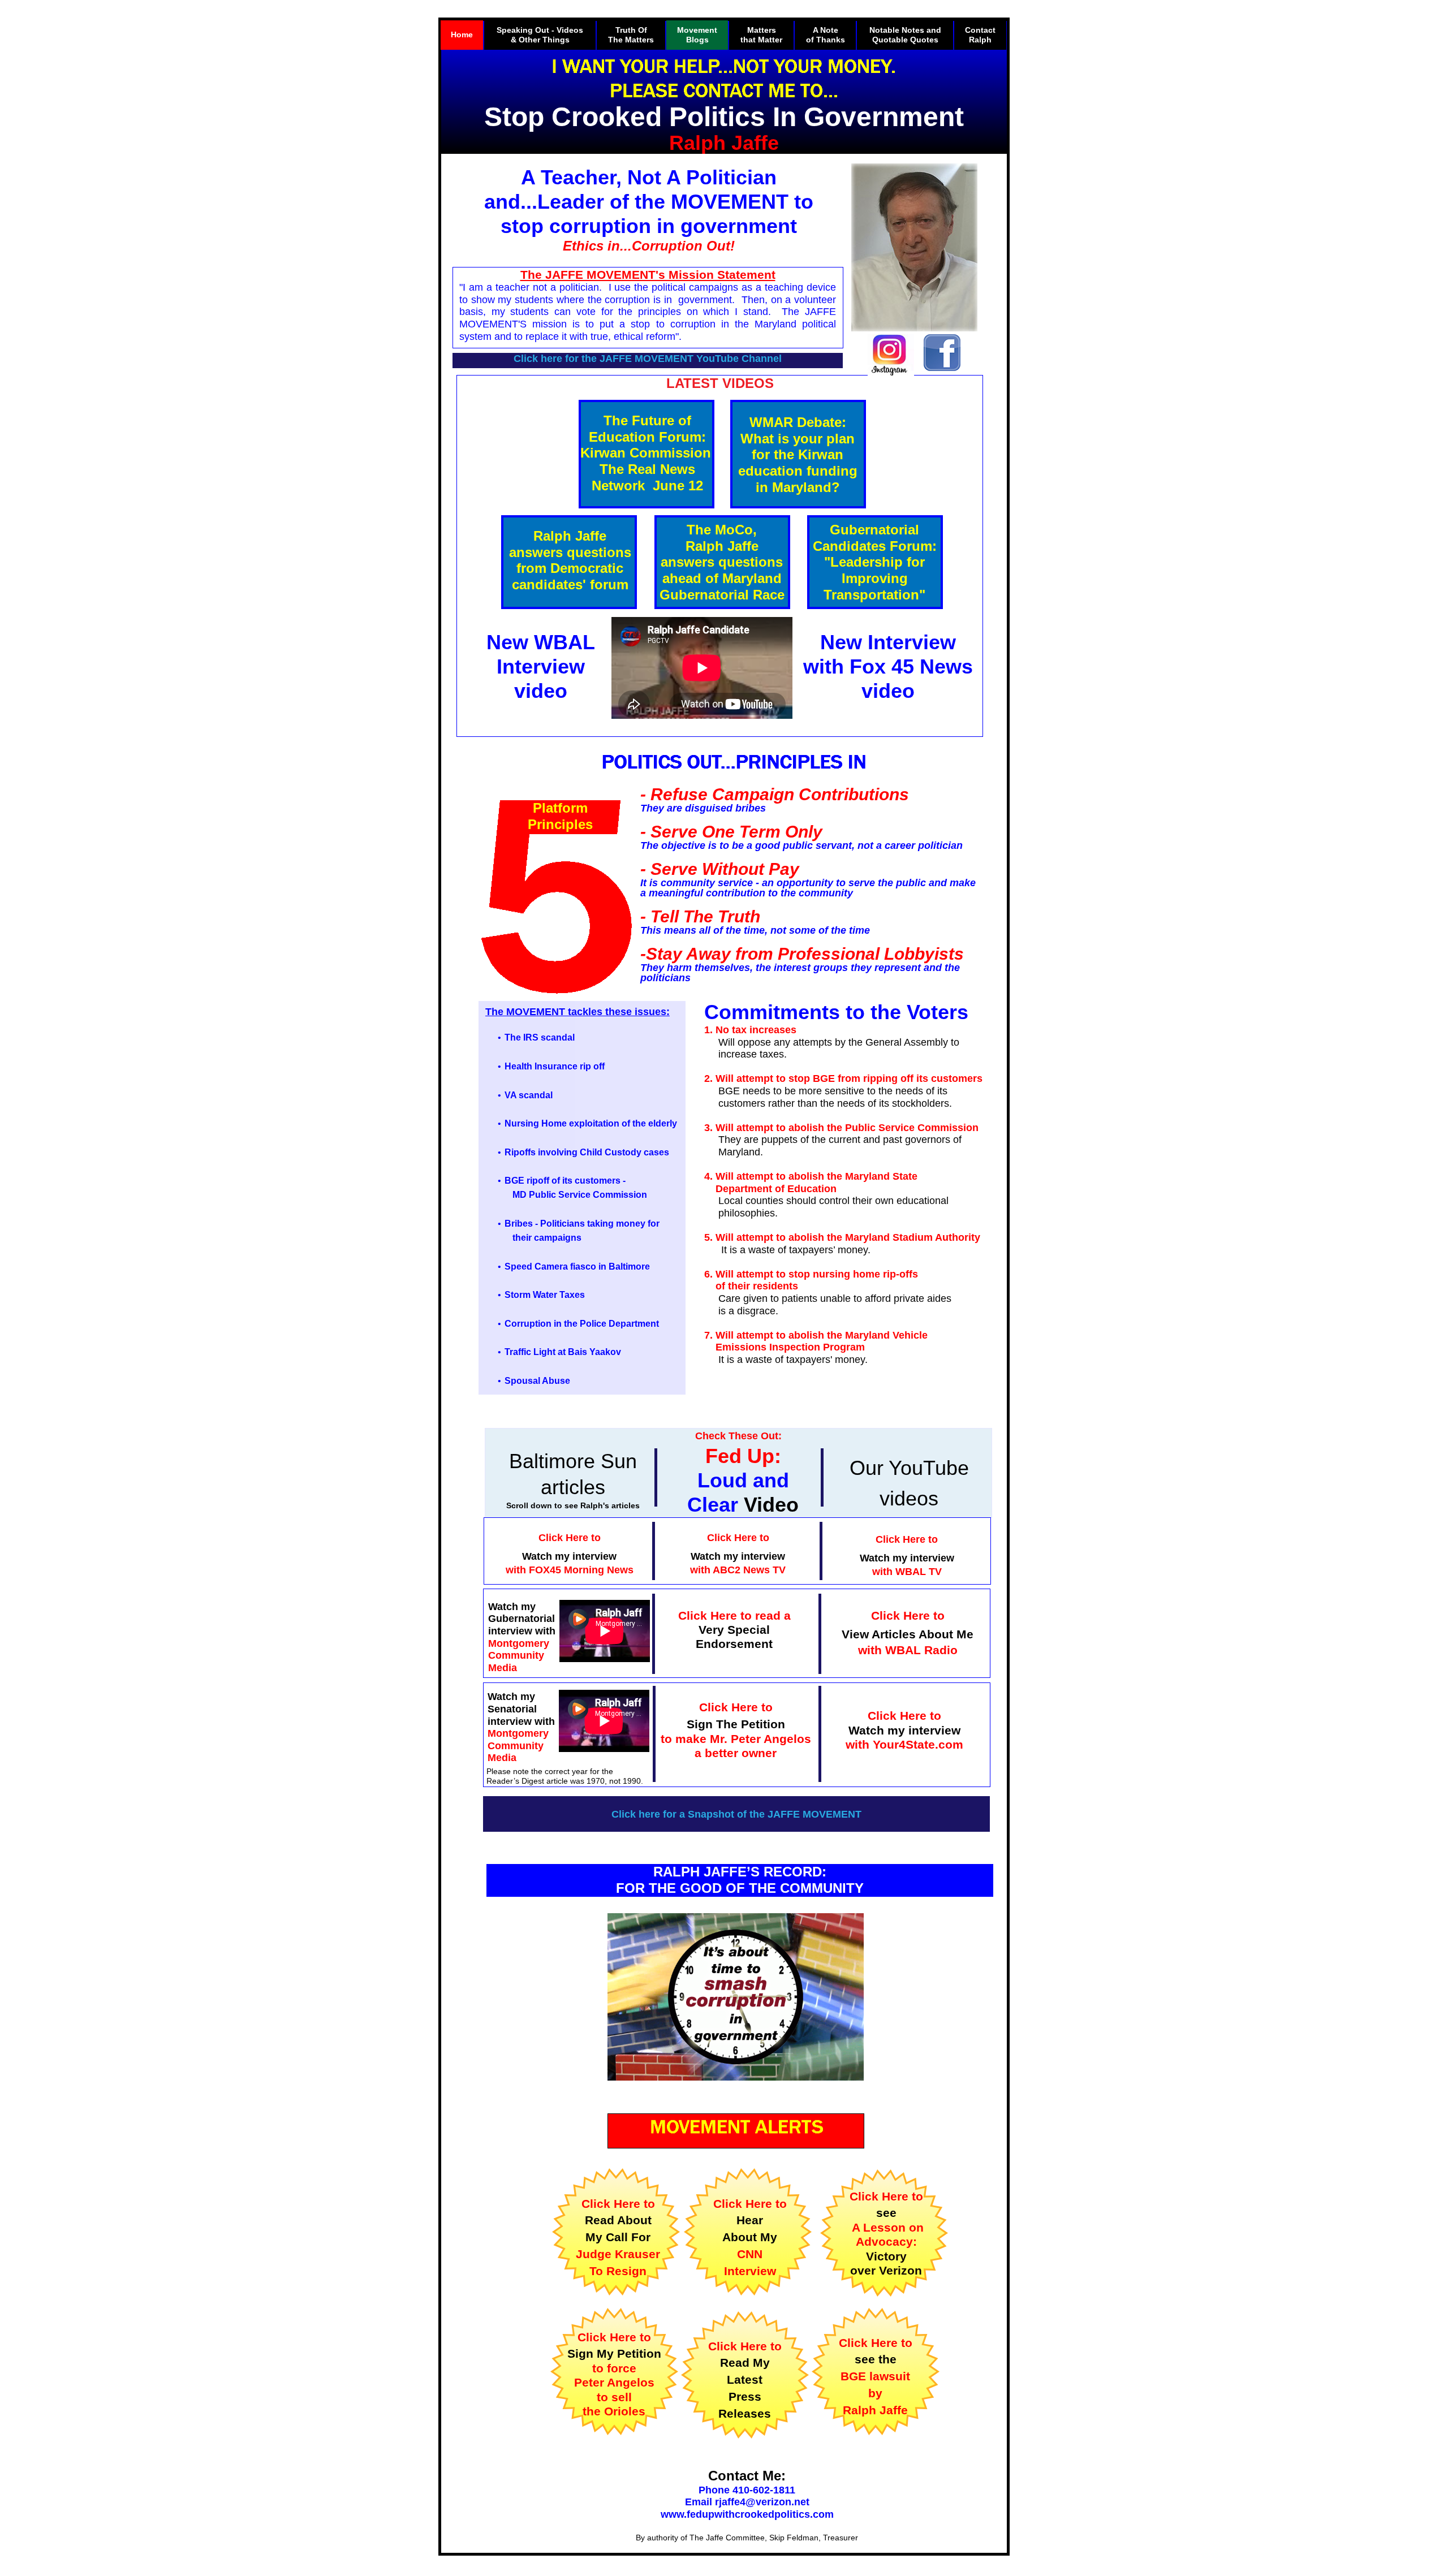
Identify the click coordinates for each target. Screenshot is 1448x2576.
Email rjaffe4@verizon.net (747, 2502)
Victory (886, 2256)
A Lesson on (886, 2227)
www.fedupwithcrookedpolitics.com (747, 2514)
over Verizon (886, 2270)
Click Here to (886, 2196)
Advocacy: (886, 2241)
